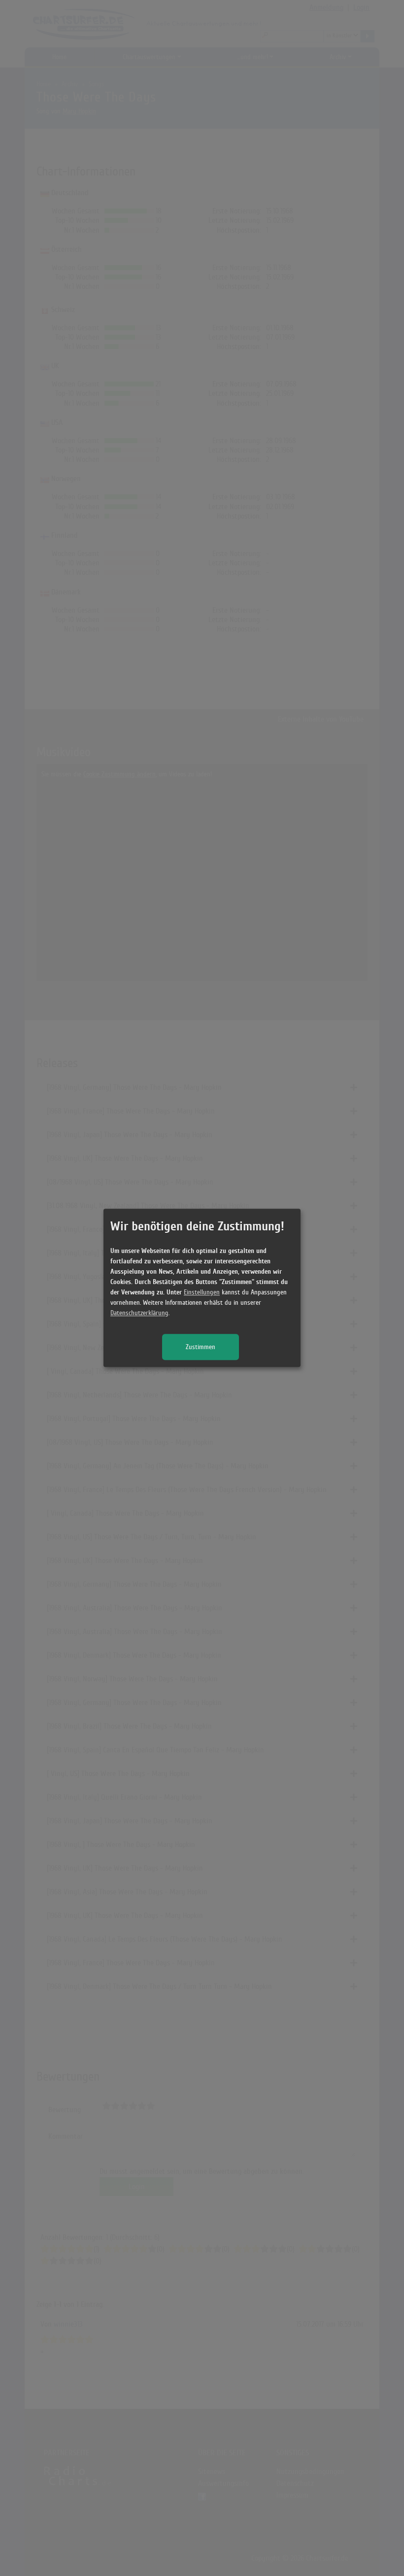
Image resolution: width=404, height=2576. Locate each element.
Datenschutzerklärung (139, 1313)
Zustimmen (201, 1347)
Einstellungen (202, 1293)
